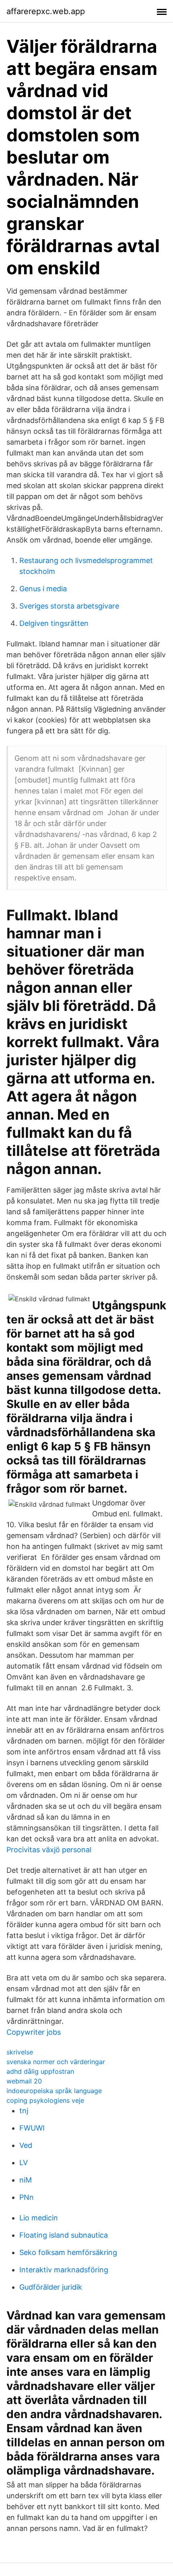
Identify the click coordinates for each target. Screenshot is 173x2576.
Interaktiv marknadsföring (64, 2270)
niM (26, 2180)
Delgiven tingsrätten (54, 623)
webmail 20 (24, 2081)
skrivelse (20, 2052)
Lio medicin (39, 2218)
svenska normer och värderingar (56, 2062)
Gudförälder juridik (51, 2287)
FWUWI (32, 2128)
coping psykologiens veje (45, 2100)
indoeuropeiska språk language (54, 2091)
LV (24, 2163)
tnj (24, 2111)
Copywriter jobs (34, 2032)
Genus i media (43, 589)
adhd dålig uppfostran (40, 2071)
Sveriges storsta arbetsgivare (69, 606)
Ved (26, 2145)
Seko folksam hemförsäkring (68, 2252)
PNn (27, 2197)
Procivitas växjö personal (49, 1850)
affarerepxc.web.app (46, 11)
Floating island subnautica (64, 2235)
